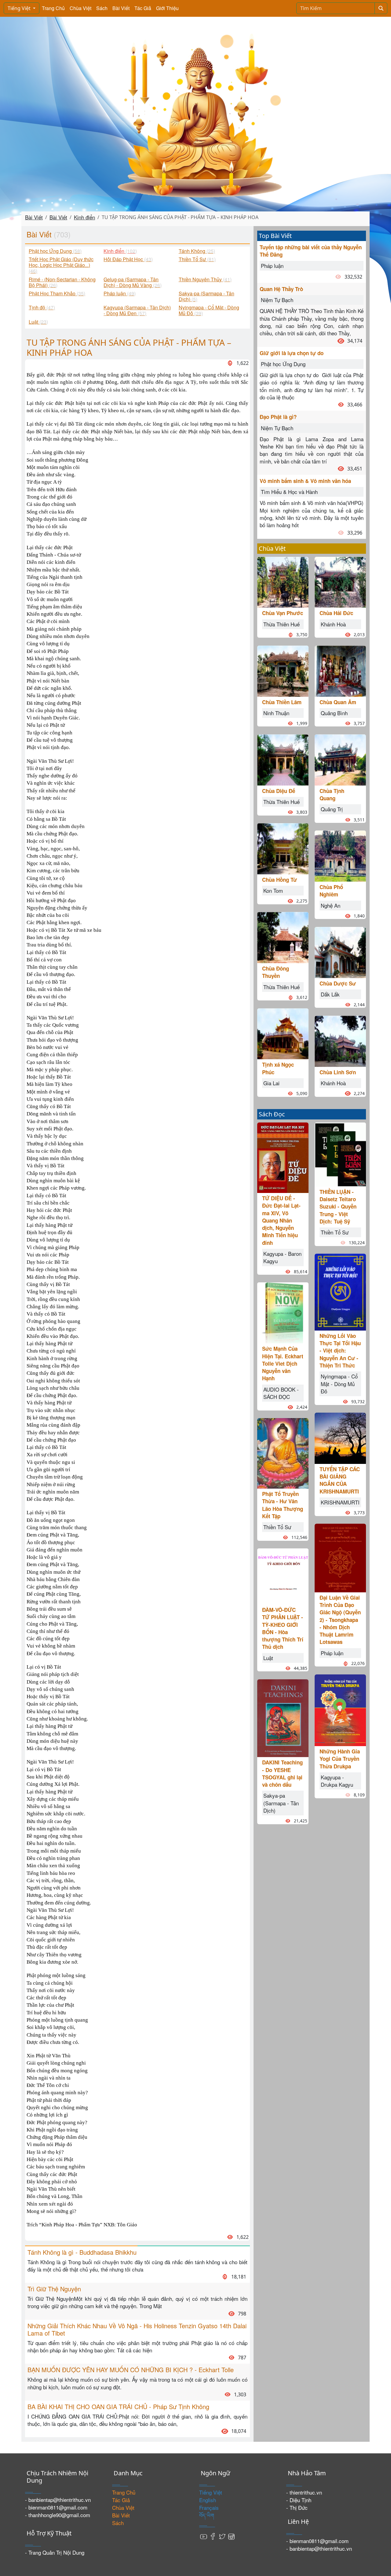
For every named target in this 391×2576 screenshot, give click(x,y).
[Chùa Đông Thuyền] (283, 937)
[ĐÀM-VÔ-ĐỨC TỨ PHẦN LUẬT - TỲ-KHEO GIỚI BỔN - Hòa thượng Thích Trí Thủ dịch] (283, 1576)
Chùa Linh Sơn (338, 1072)
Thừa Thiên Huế (281, 624)
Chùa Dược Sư (338, 983)
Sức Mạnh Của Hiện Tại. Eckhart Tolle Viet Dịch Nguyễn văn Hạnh (283, 1363)
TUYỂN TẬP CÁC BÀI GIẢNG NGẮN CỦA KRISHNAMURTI (340, 1480)
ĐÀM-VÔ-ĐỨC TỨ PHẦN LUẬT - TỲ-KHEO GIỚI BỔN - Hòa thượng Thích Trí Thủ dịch (283, 1628)
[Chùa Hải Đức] (340, 581)
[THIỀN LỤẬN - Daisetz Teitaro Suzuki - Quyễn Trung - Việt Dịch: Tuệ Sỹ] (340, 1153)
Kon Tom (273, 890)
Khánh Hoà (333, 624)
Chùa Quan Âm (338, 702)
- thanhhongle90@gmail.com (58, 2515)
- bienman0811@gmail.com (56, 2507)
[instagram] (231, 2536)
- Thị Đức (297, 2508)
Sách (102, 8)
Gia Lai (271, 1083)
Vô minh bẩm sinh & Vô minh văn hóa (305, 481)
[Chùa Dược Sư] (340, 951)
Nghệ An (331, 905)
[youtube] (204, 2536)
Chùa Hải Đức (336, 613)
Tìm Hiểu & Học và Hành (289, 492)
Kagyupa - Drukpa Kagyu (337, 1781)
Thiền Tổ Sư (277, 1527)
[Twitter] (222, 2536)
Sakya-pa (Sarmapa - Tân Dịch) (281, 1803)
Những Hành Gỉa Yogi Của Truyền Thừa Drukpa (340, 1759)
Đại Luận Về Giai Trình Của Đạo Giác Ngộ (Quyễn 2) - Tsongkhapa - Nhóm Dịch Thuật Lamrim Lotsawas (340, 1620)
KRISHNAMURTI (340, 1502)
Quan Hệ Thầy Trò (281, 289)
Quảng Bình (334, 713)
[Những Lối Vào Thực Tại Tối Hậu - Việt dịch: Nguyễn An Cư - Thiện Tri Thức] (340, 1291)
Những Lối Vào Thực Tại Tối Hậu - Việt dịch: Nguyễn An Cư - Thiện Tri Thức (340, 1351)
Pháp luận (272, 266)
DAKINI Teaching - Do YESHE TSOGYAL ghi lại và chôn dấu (282, 1773)
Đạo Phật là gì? (278, 417)
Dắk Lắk (330, 994)
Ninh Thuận (276, 713)
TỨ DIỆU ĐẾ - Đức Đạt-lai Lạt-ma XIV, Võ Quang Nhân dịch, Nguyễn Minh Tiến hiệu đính (281, 1220)
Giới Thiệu (167, 8)
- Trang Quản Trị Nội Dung (55, 2552)
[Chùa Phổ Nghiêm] (340, 855)
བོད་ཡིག (207, 2515)
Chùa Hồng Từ (280, 880)
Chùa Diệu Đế (279, 791)
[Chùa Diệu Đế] (283, 759)
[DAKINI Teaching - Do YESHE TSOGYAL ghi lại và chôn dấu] (283, 1717)
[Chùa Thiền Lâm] (283, 670)
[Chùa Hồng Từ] (283, 848)
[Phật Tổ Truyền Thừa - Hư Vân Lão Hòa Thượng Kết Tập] (283, 1452)
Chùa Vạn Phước (283, 613)
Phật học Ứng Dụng (283, 364)
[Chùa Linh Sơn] (340, 1040)
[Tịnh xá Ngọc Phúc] (283, 1033)
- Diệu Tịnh (299, 2500)
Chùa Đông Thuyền (276, 972)
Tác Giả (143, 8)
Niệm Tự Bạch (277, 300)
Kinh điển (84, 217)
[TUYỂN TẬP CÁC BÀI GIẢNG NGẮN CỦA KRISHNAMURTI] (340, 1437)
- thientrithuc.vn (304, 2492)
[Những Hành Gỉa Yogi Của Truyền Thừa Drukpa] (340, 1709)
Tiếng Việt (20, 8)
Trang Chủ (53, 8)
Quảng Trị (332, 809)
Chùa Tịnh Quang (332, 794)
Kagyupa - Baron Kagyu (282, 1257)
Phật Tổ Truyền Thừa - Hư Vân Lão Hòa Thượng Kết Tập (283, 1505)
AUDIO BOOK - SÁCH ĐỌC (281, 1393)
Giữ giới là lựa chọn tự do (292, 353)
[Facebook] (213, 2536)
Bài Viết (121, 8)
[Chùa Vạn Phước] (283, 581)
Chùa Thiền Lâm (282, 702)
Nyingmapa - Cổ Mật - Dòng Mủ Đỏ (339, 1384)
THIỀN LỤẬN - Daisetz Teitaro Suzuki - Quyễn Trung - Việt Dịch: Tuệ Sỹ (338, 1207)
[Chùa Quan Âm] (340, 670)
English (208, 2500)
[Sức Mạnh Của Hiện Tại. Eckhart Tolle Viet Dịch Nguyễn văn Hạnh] (283, 1312)
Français (209, 2508)
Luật (268, 1658)
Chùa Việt (80, 8)
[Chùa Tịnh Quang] (340, 759)
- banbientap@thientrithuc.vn (58, 2500)
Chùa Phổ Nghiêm (331, 891)
